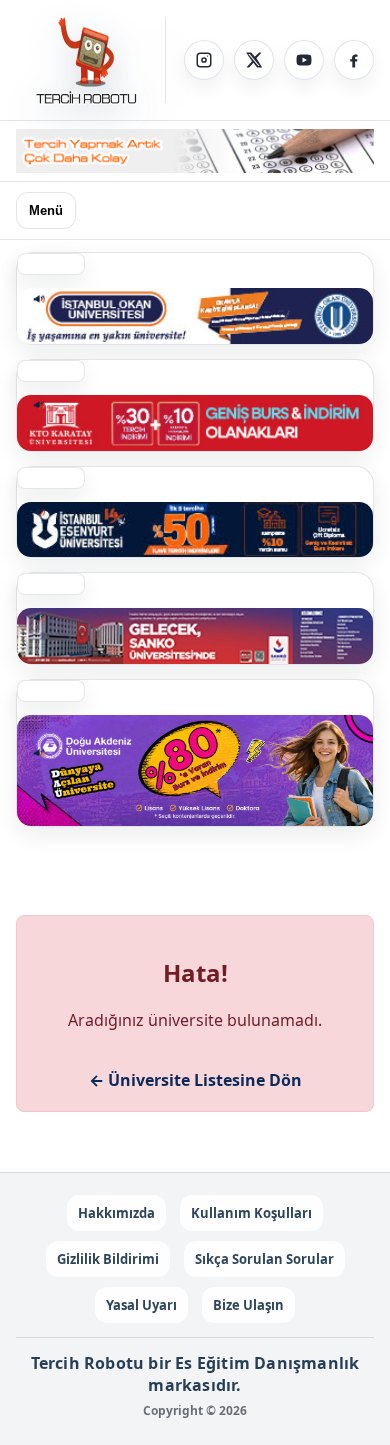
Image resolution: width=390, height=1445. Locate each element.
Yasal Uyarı (141, 1305)
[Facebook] (354, 60)
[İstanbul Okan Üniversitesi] (195, 316)
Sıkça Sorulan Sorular (264, 1259)
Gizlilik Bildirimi (108, 1259)
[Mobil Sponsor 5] (195, 530)
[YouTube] (304, 60)
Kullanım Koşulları (251, 1213)
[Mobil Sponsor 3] (195, 636)
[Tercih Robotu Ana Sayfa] (91, 60)
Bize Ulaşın (248, 1305)
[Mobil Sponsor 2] (195, 770)
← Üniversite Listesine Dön (195, 1080)
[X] (254, 60)
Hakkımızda (116, 1213)
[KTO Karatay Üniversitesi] (195, 423)
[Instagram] (204, 60)
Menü (46, 210)
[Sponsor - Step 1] (195, 151)
